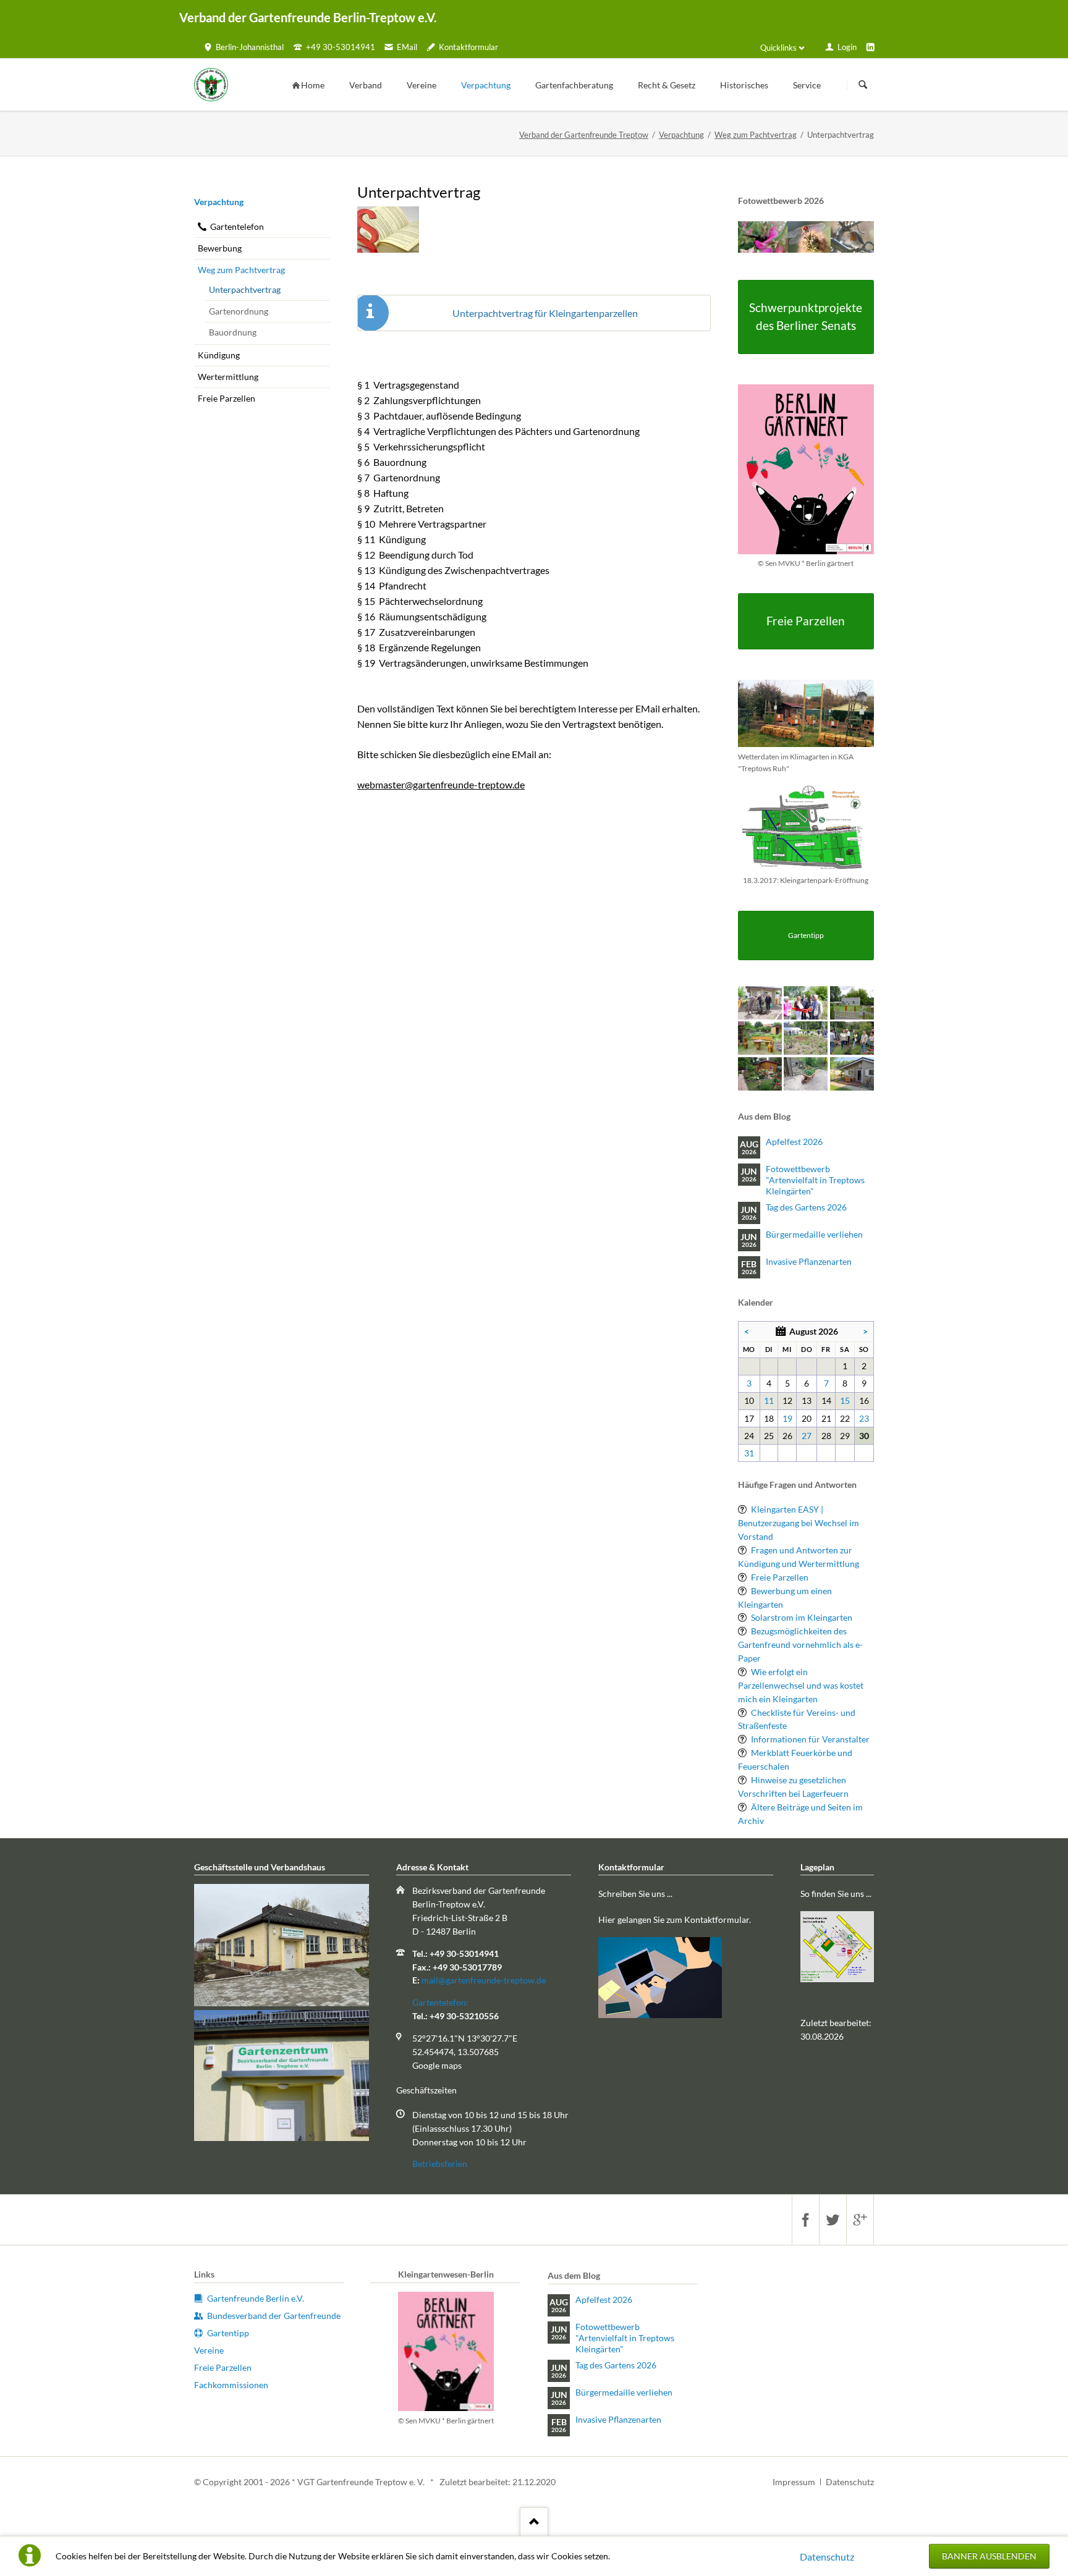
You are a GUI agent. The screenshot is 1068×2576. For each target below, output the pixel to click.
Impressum (794, 2482)
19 (787, 1418)
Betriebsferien (440, 2164)
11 (769, 1400)
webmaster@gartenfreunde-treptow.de (441, 784)
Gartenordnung (239, 311)
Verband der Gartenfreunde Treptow (584, 135)
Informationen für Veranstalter (810, 1739)
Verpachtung (681, 135)
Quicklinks (778, 48)
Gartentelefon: (440, 2002)
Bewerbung (220, 248)
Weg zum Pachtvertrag (756, 135)
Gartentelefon (237, 226)
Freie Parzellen (227, 398)
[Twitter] (833, 2220)
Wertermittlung (228, 377)
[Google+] (860, 2220)
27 (807, 1436)
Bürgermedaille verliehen (814, 1234)
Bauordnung (233, 332)
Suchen (863, 85)
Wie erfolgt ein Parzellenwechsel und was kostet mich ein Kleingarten (801, 1685)
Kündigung (219, 355)
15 (845, 1400)
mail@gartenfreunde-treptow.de (484, 1980)
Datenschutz (827, 2557)
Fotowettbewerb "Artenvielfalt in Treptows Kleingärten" (815, 1180)
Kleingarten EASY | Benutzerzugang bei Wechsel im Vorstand (799, 1523)
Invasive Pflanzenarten (809, 1261)
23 (864, 1418)
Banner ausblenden (989, 2556)
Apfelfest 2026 (794, 1142)
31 (749, 1453)
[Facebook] (805, 2220)
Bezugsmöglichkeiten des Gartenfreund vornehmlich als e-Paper (800, 1645)
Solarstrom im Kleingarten (802, 1617)
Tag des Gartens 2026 (806, 1207)
